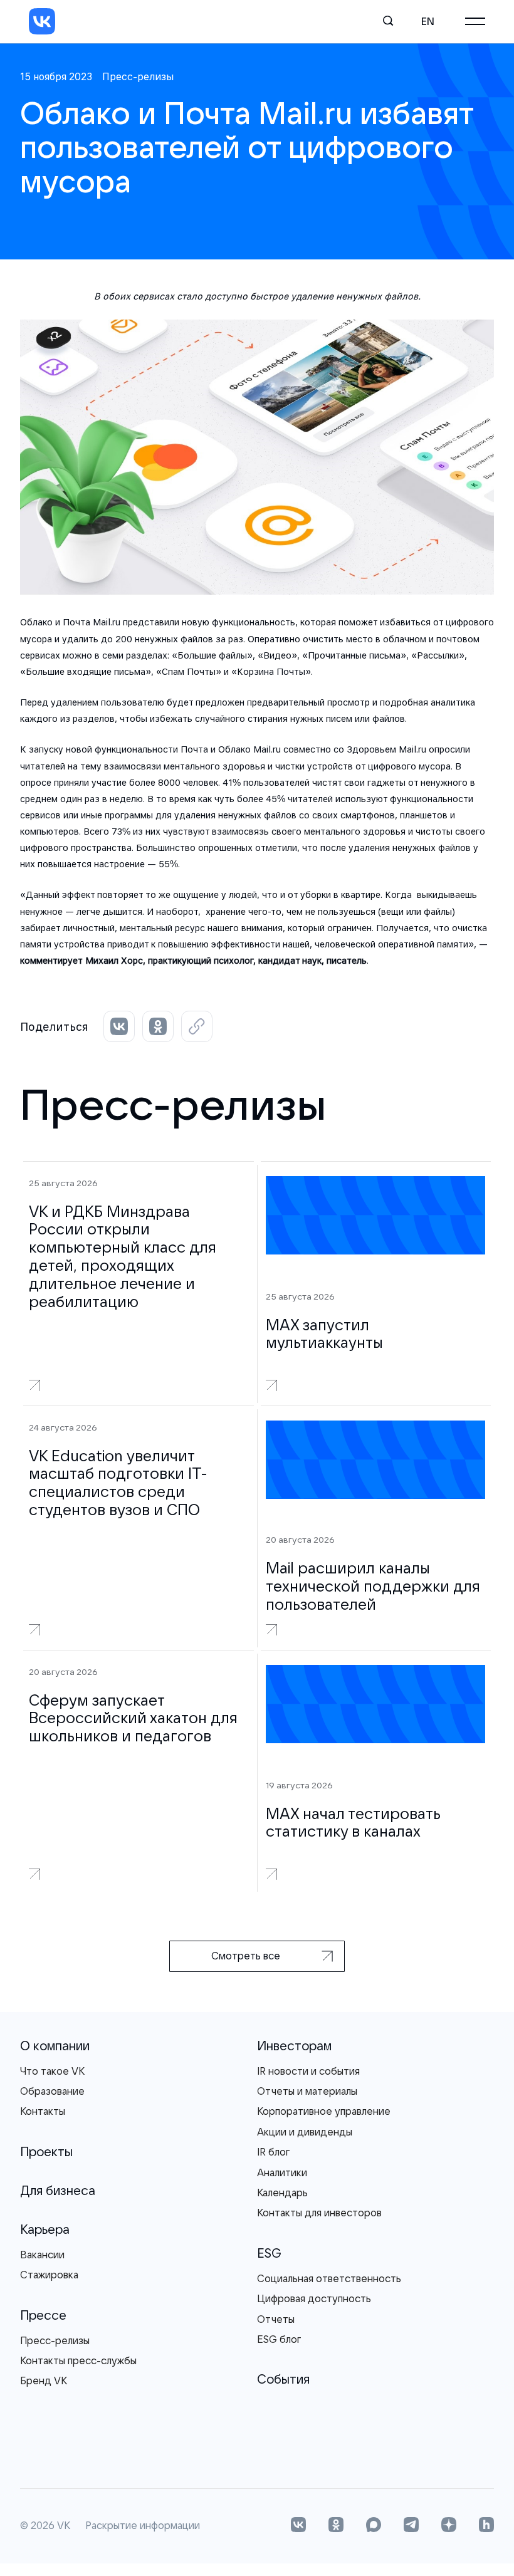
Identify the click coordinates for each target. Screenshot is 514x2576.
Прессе (43, 2315)
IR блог (273, 2152)
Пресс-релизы (55, 2340)
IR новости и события (308, 2071)
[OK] (336, 2526)
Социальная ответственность (329, 2278)
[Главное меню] (475, 21)
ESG (269, 2253)
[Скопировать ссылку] (197, 1026)
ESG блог (279, 2339)
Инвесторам (294, 2046)
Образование (52, 2091)
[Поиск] (389, 21)
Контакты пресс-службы (78, 2360)
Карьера (45, 2229)
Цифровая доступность (314, 2298)
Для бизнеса (58, 2190)
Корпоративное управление (324, 2111)
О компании (55, 2046)
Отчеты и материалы (307, 2091)
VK (64, 2526)
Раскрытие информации (143, 2526)
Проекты (46, 2151)
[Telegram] (411, 2526)
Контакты (43, 2111)
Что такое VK (52, 2071)
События (283, 2379)
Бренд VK (44, 2380)
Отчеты (276, 2319)
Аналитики (282, 2172)
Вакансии (42, 2255)
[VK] (42, 21)
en (428, 21)
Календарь (282, 2193)
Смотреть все (246, 1956)
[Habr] (486, 2526)
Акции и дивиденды (305, 2132)
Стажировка (49, 2275)
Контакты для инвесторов (319, 2213)
